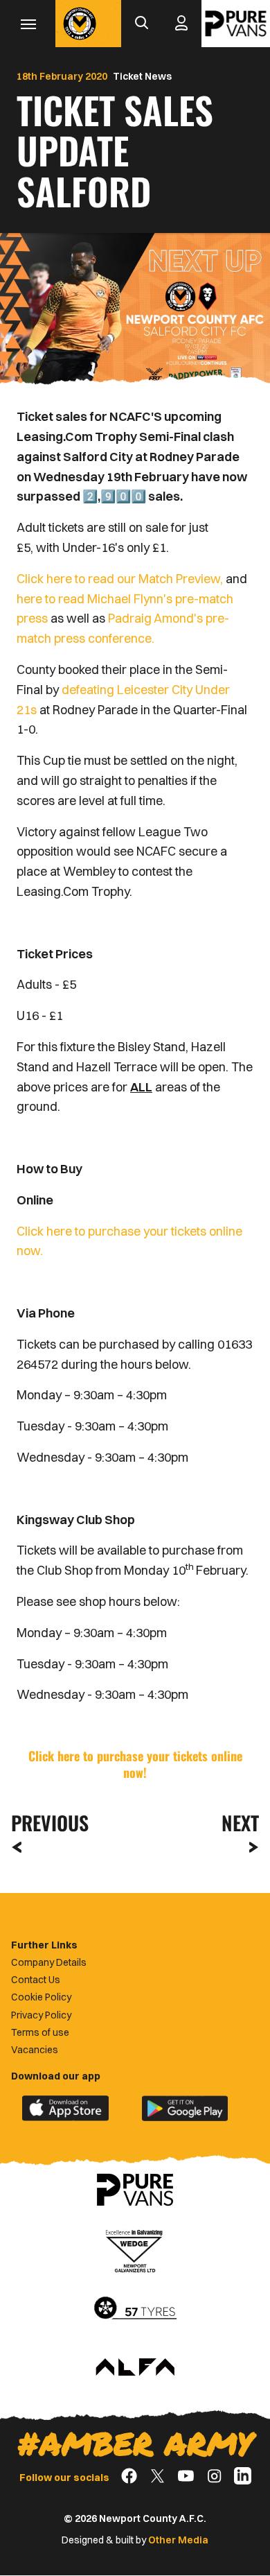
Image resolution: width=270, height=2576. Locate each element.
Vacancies (35, 2050)
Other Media (178, 2540)
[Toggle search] (141, 24)
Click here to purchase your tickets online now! (135, 1764)
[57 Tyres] (135, 2309)
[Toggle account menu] (181, 24)
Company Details (49, 1962)
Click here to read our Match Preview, (120, 579)
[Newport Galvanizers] (135, 2249)
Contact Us (36, 1980)
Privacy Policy (41, 2015)
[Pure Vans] (236, 24)
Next (240, 1823)
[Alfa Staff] (135, 2368)
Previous (46, 1823)
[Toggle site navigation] (28, 24)
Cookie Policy (41, 1997)
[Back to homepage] (80, 24)
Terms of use (40, 2032)
